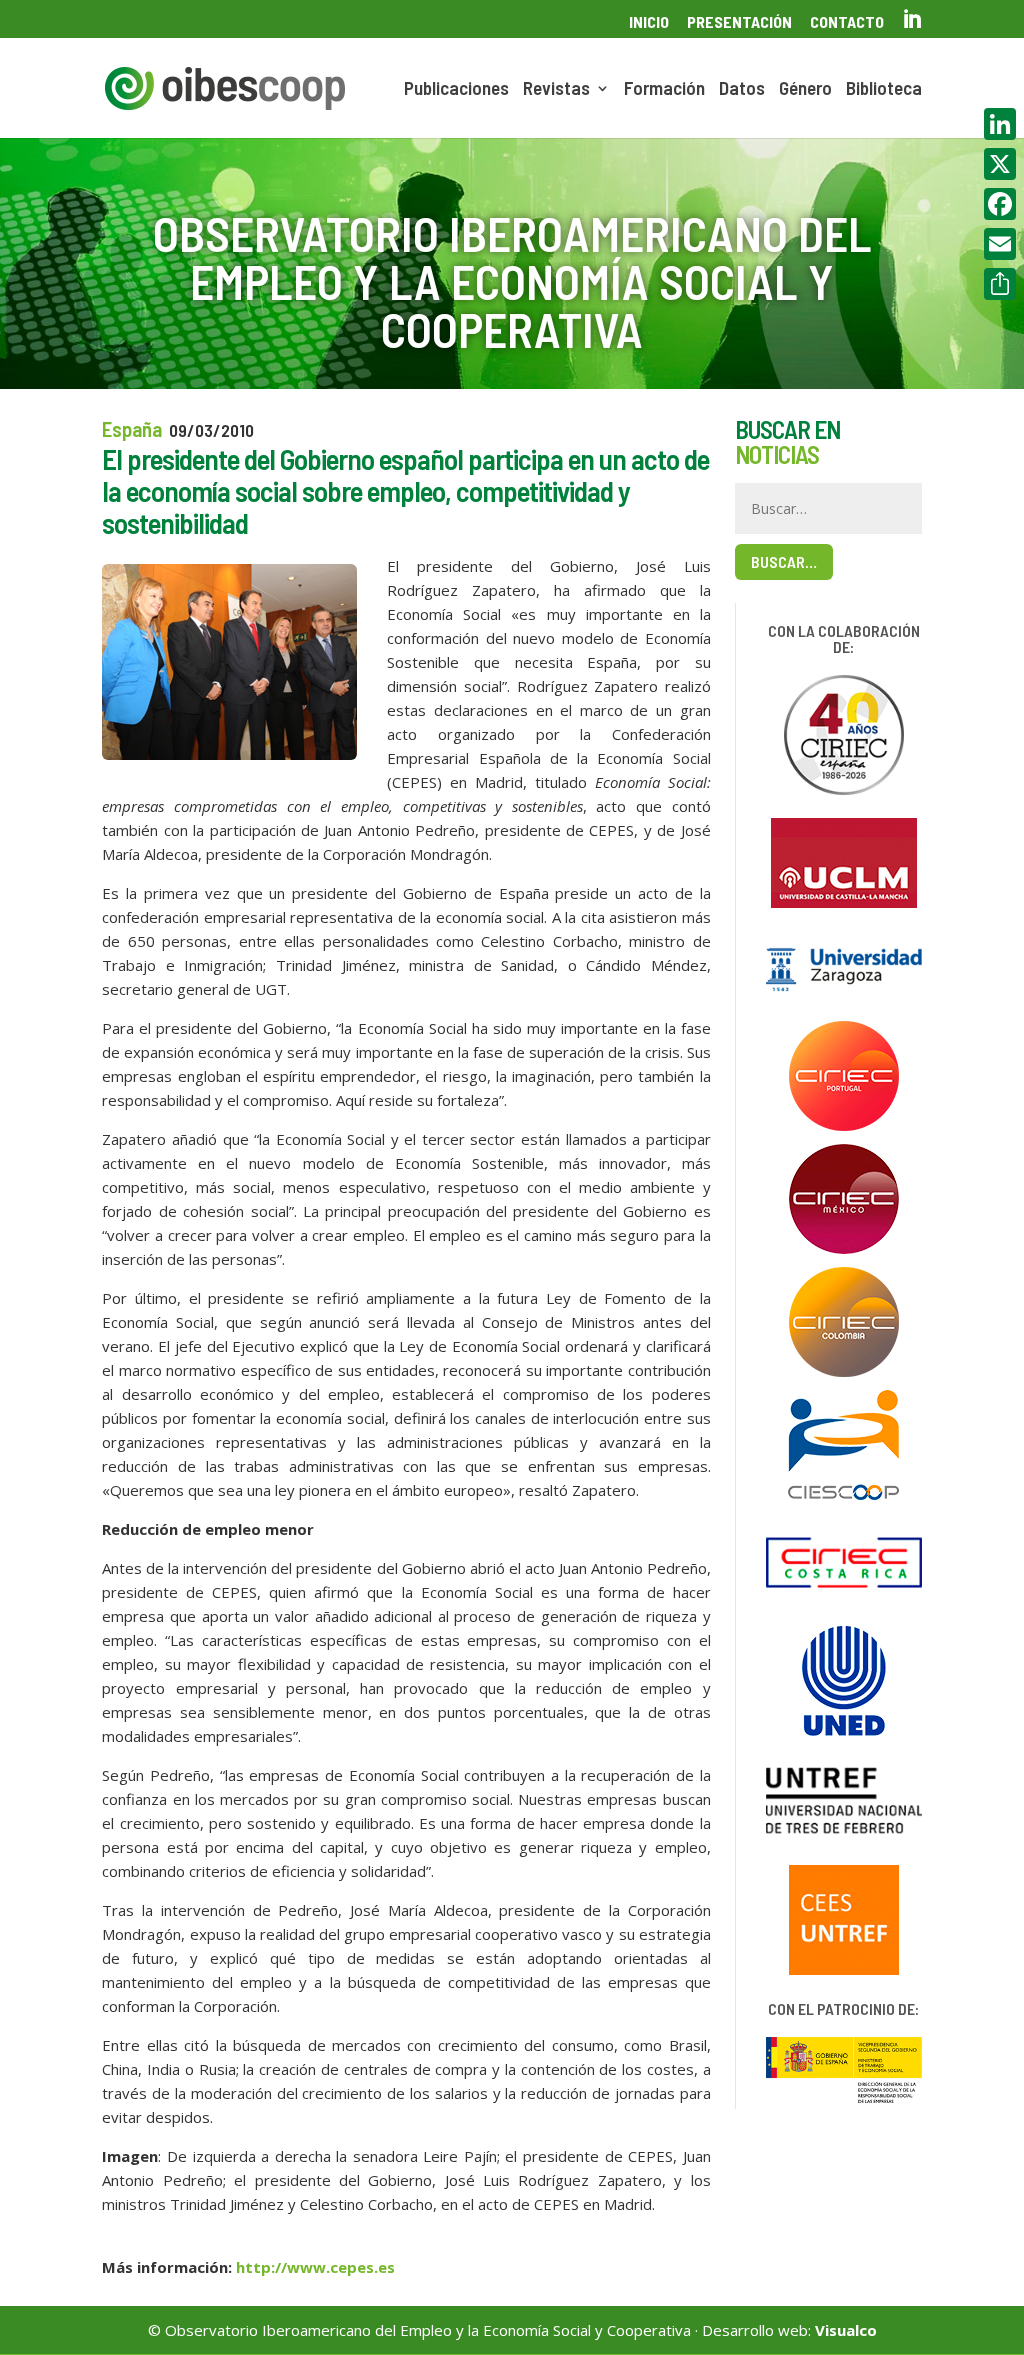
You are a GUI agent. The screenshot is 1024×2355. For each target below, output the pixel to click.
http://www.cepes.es (315, 2267)
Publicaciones (456, 90)
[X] (1000, 164)
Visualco (846, 2330)
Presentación (739, 22)
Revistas (556, 90)
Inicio (649, 22)
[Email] (1000, 244)
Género (805, 90)
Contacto (847, 22)
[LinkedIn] (1000, 124)
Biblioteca (884, 90)
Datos (742, 90)
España (132, 428)
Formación (664, 90)
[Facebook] (1000, 204)
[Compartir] (1000, 284)
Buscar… (784, 561)
